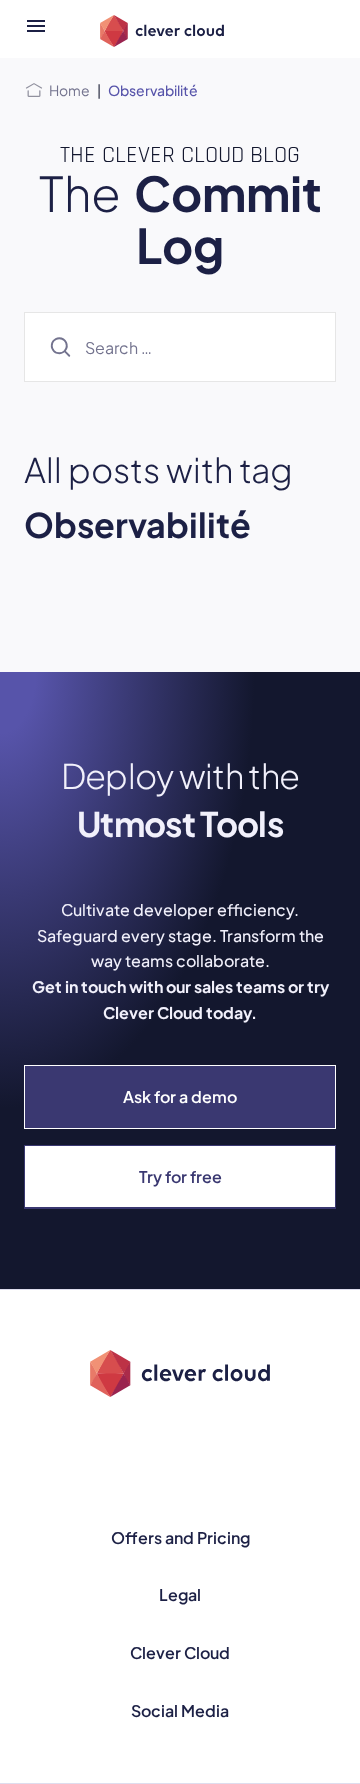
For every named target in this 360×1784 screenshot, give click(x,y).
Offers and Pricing (180, 1537)
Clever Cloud (180, 1652)
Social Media (180, 1710)
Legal (180, 1594)
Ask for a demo (180, 1096)
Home (69, 90)
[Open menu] (36, 29)
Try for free (180, 1176)
